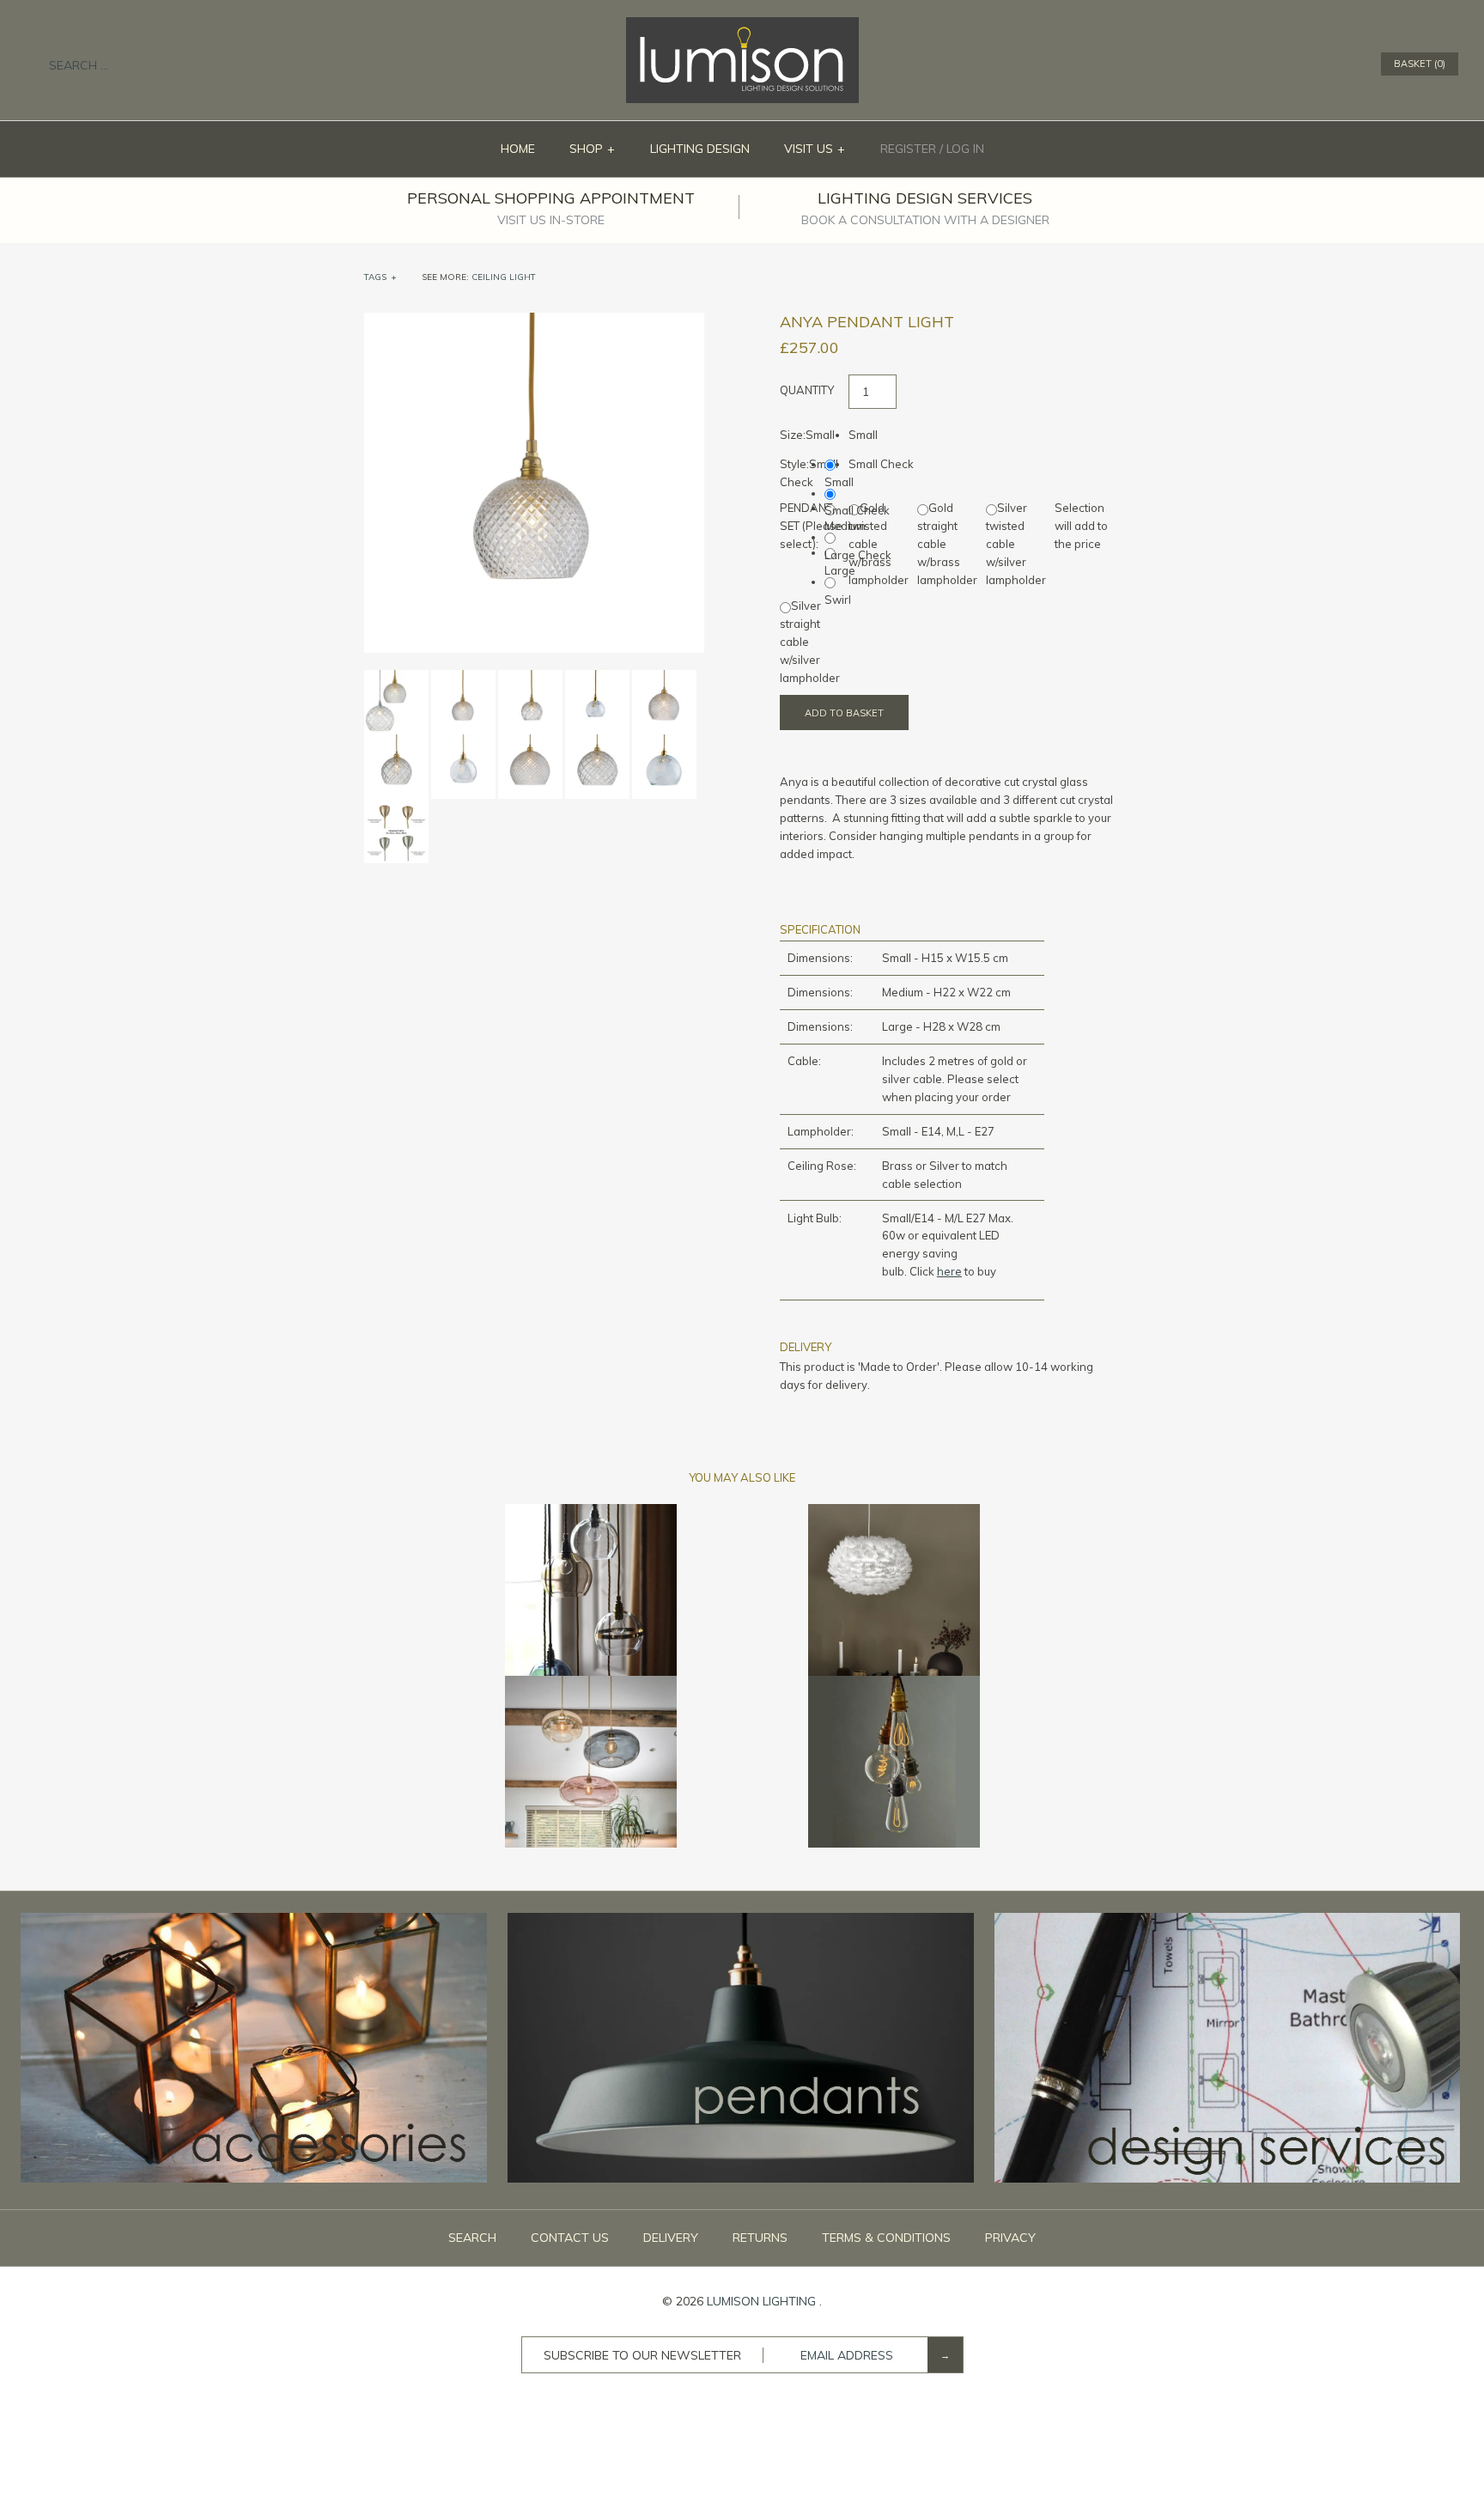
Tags (380, 277)
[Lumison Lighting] (742, 26)
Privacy (1010, 2238)
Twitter (1298, 64)
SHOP (593, 149)
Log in (965, 149)
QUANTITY (807, 390)
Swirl (838, 600)
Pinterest (1320, 64)
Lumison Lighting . (764, 2301)
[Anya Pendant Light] (534, 321)
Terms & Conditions (886, 2238)
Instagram (1342, 64)
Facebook (1275, 64)
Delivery (671, 2238)
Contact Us (570, 2238)
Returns (760, 2238)
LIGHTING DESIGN (700, 149)
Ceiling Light (504, 277)
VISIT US (815, 149)
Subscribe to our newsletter (642, 2355)
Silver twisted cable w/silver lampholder (1016, 543)
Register (908, 149)
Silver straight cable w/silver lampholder (810, 641)
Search (472, 2238)
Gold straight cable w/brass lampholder (947, 543)
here (949, 1271)
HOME (518, 149)
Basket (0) (1420, 64)
